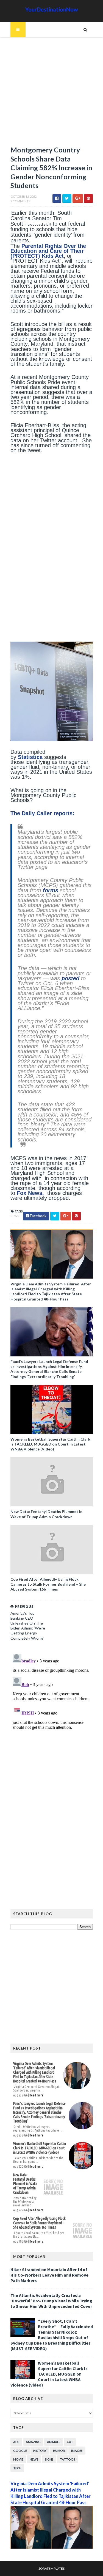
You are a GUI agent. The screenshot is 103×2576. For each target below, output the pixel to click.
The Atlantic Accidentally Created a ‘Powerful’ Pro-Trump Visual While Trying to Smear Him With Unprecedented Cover (51, 2301)
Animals (54, 2442)
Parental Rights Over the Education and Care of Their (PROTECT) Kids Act (48, 251)
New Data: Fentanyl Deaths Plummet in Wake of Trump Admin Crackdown (46, 1514)
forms (51, 890)
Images (77, 2451)
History (40, 2451)
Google (20, 2451)
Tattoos (68, 2459)
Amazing (33, 2442)
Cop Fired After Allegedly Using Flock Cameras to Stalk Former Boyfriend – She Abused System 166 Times (48, 1584)
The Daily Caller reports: (42, 813)
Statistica (30, 757)
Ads (16, 2442)
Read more (36, 2095)
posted (70, 978)
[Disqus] (52, 1720)
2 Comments (20, 201)
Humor (59, 2451)
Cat (70, 2442)
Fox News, (31, 1193)
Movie (18, 2459)
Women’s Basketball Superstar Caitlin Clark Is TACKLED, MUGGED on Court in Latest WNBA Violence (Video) (50, 1444)
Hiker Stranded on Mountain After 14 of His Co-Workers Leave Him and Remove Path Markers (49, 2275)
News (15, 1216)
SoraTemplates (51, 2568)
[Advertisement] (51, 94)
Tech (17, 2468)
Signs (49, 2459)
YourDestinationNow (52, 9)
